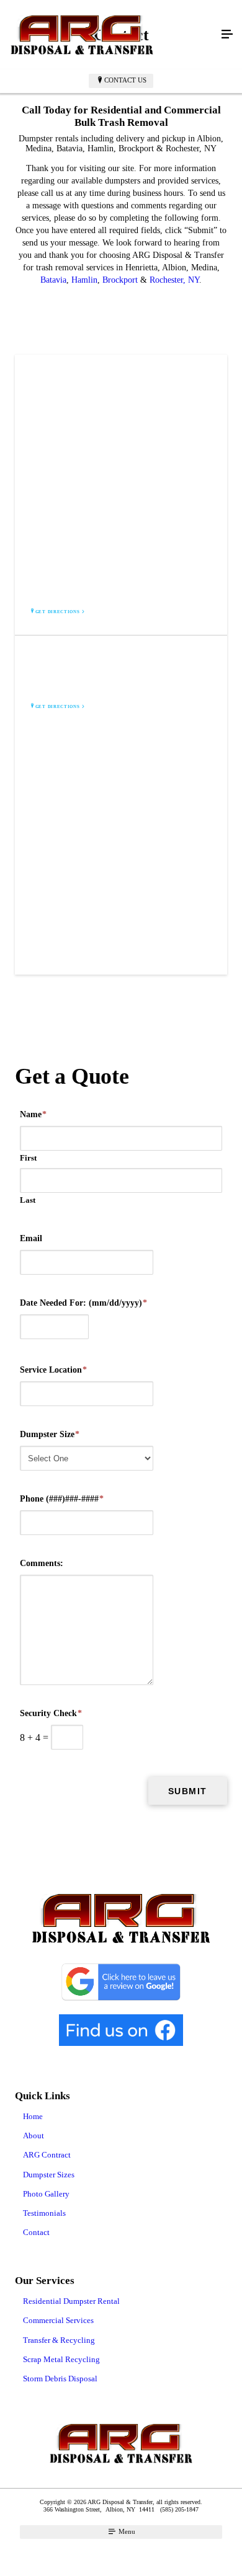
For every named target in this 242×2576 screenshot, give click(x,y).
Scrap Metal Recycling (61, 2359)
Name (33, 1114)
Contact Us (125, 80)
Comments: (42, 1563)
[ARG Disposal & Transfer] (109, 35)
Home (33, 2116)
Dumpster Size (50, 1434)
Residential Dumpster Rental (71, 2301)
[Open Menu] (227, 35)
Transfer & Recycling (59, 2340)
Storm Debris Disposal (60, 2379)
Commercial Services (58, 2320)
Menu (126, 2531)
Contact (36, 2232)
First (28, 1158)
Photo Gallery (46, 2194)
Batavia (53, 280)
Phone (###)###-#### (62, 1499)
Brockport (120, 280)
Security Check (51, 1713)
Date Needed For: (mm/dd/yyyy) (83, 1303)
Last (28, 1200)
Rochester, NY (174, 280)
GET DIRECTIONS (58, 612)
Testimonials (44, 2213)
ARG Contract (47, 2155)
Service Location (53, 1370)
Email (31, 1238)
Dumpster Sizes (49, 2175)
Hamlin (84, 280)
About (34, 2136)
